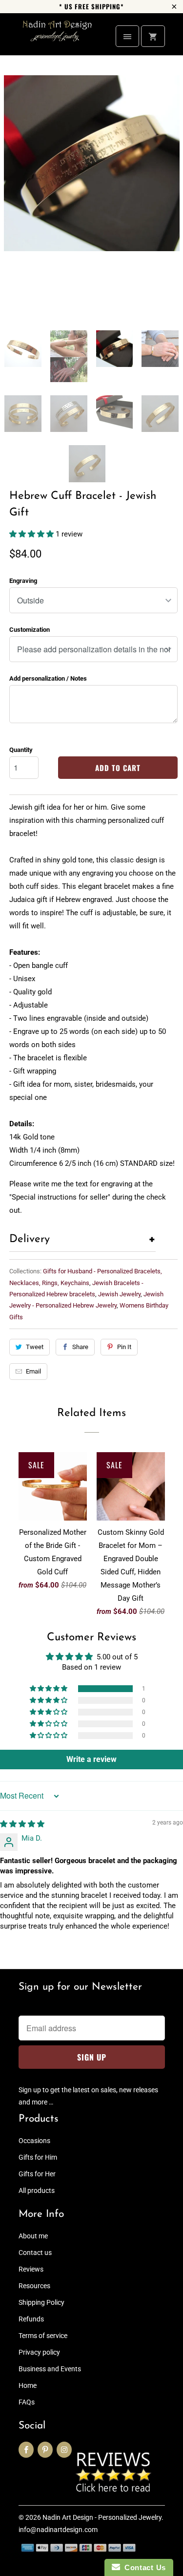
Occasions (34, 2141)
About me (33, 2236)
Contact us (35, 2253)
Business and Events (50, 2369)
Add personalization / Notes (48, 678)
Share (80, 1347)
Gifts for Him (38, 2157)
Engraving (23, 581)
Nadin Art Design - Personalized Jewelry (102, 2517)
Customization (30, 630)
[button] (32, 534)
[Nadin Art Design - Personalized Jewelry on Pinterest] (45, 2450)
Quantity (21, 750)
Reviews (31, 2269)
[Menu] (127, 36)
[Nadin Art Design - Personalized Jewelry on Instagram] (64, 2450)
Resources (34, 2286)
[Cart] (153, 36)
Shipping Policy (41, 2302)
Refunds (31, 2319)
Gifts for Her (37, 2174)
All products (37, 2190)
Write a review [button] (91, 1759)
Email (33, 1371)
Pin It (124, 1347)
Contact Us (143, 2567)
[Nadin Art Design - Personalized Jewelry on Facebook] (26, 2450)
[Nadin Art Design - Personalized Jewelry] (58, 38)
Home (28, 2385)
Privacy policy (39, 2352)
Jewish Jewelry (119, 1294)
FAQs (27, 2402)
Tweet (35, 1347)
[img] (22, 1824)
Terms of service (43, 2336)
